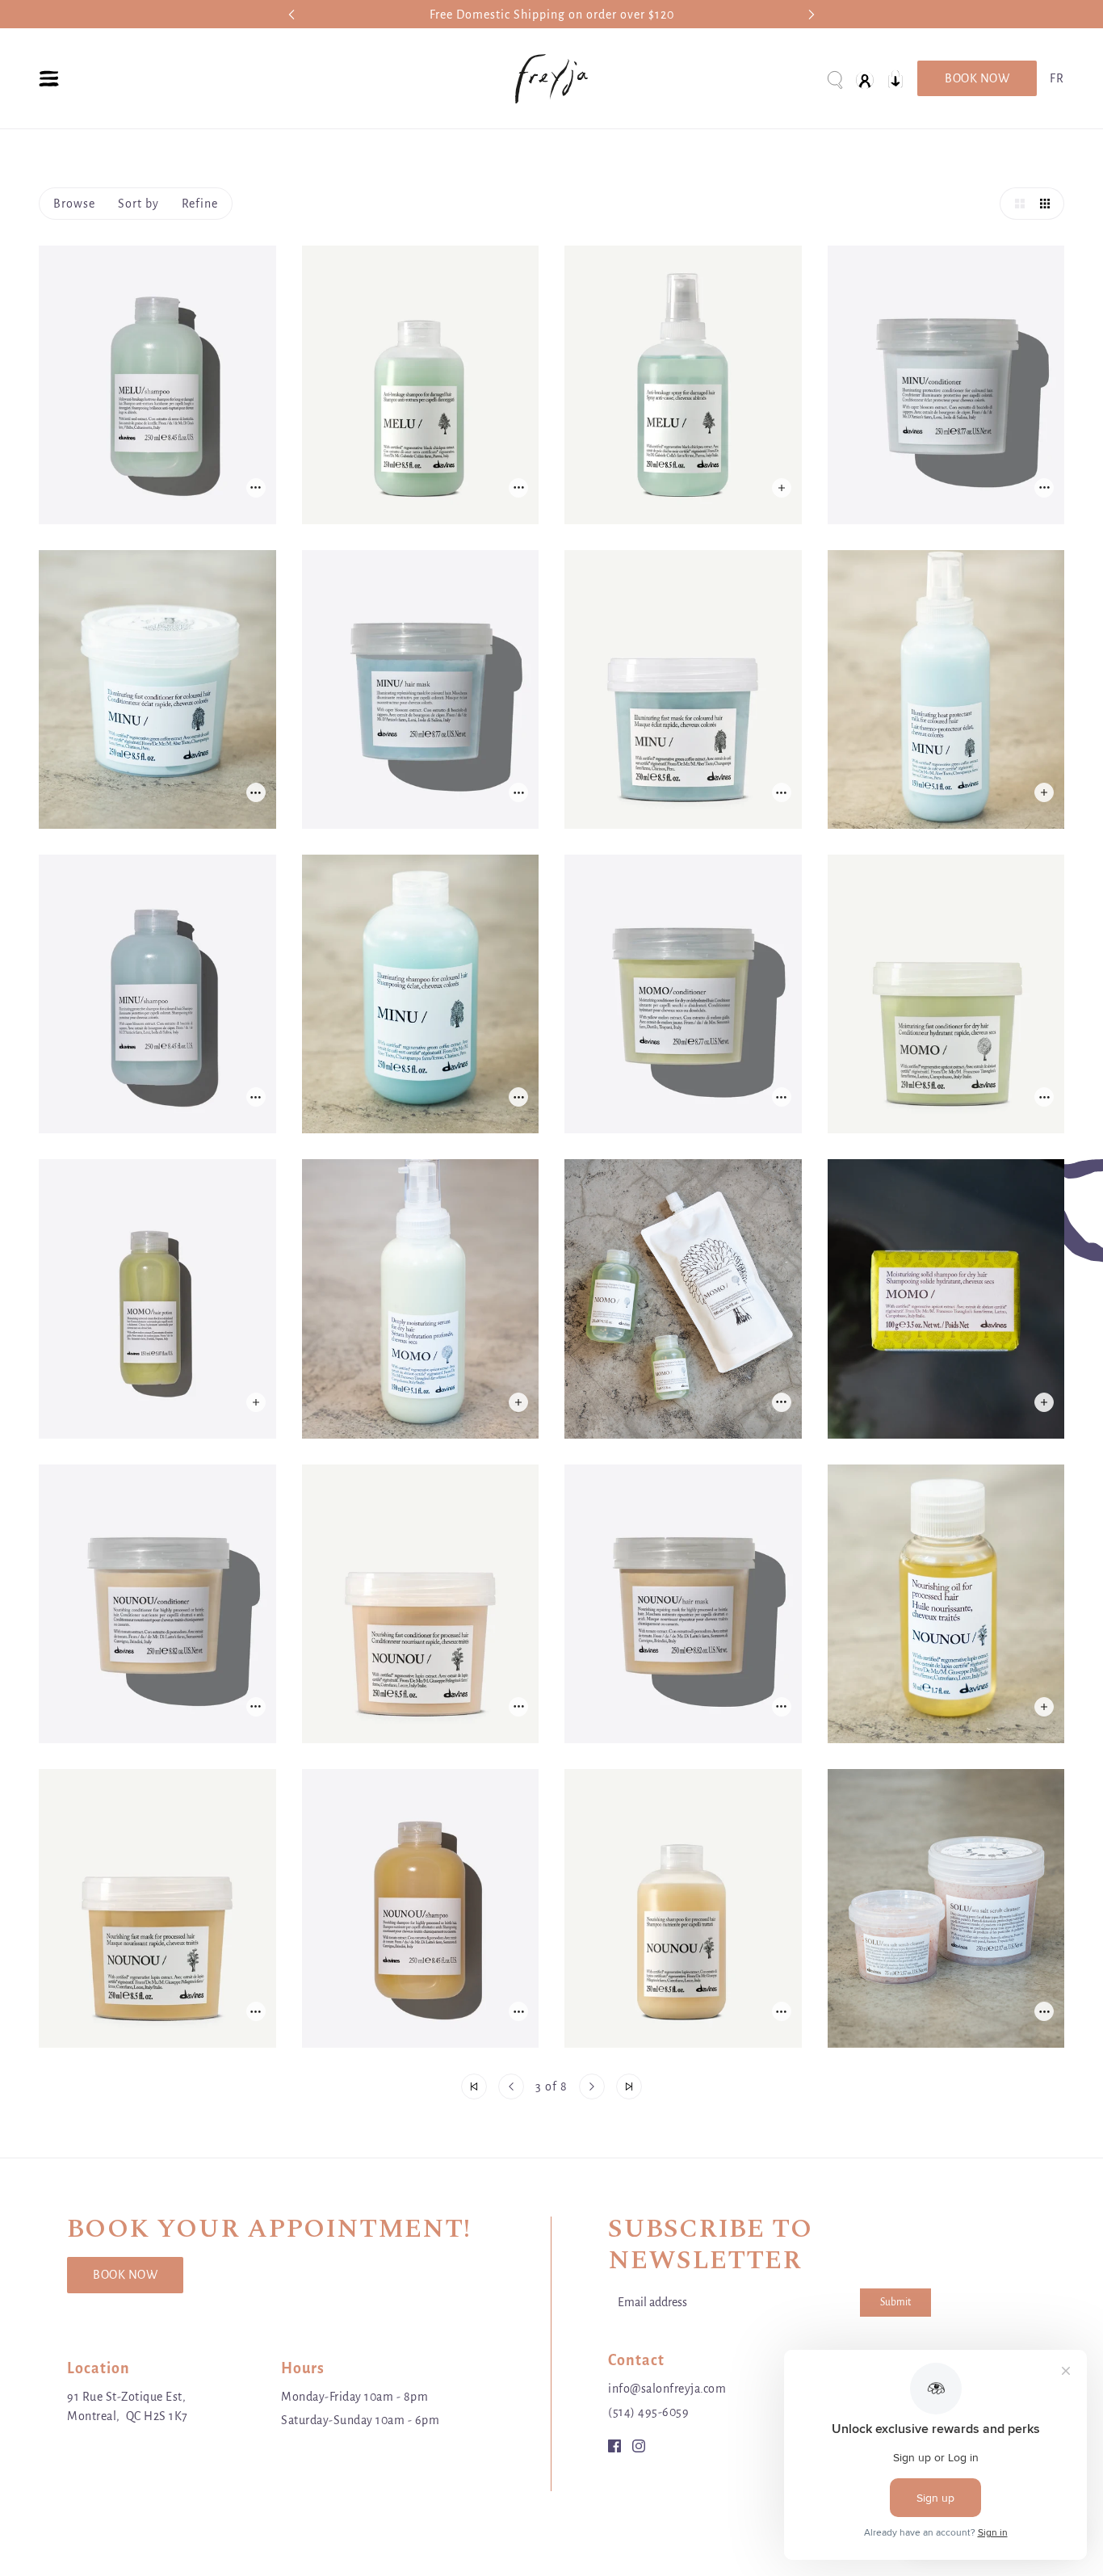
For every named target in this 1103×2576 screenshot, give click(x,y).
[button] (1016, 204)
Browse (74, 204)
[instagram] (639, 2445)
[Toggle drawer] (49, 79)
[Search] (834, 79)
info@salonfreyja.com (667, 2389)
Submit (895, 2302)
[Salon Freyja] (551, 79)
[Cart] (895, 79)
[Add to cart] (256, 488)
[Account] (865, 79)
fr (1057, 78)
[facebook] (614, 2445)
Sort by (138, 204)
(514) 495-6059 (648, 2412)
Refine (200, 204)
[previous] (291, 14)
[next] (812, 14)
